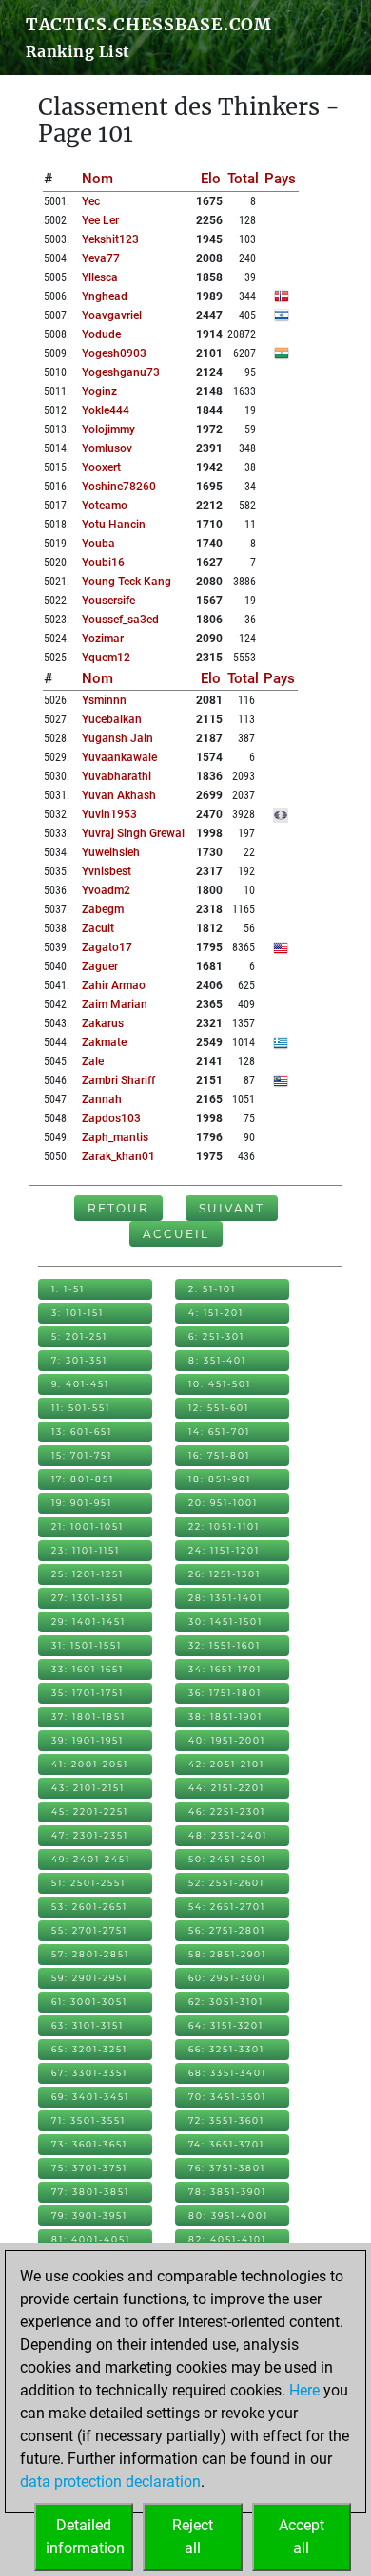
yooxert (101, 467)
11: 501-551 (81, 1408)
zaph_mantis (115, 1137)
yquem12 (106, 658)
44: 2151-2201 (226, 1788)
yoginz (99, 391)
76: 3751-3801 (227, 2168)
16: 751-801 (219, 1455)
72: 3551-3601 (226, 2120)
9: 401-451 (80, 1384)
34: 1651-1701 (225, 1669)
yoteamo (105, 506)
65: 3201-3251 (89, 2049)
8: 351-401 (217, 1360)
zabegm (103, 909)
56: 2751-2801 (227, 1930)
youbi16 (103, 563)
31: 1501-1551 (87, 1645)
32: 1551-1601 (225, 1645)
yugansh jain (117, 738)
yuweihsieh (111, 852)
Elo (211, 179)
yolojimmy (108, 429)
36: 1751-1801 (225, 1693)
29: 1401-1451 (88, 1622)
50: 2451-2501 (227, 1859)
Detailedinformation (85, 2537)
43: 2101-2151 (88, 1788)
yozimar (103, 639)
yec (91, 201)
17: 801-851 (83, 1479)
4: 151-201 (216, 1313)
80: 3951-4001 (228, 2215)
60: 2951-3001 (227, 1978)
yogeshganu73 (121, 372)
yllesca (100, 277)
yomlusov (107, 448)
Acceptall (302, 2537)
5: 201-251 (79, 1336)
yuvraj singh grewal (133, 833)
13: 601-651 (82, 1431)
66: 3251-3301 (226, 2049)
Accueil (176, 1234)
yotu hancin (114, 525)
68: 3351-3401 (227, 2073)
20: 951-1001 (223, 1503)
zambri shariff (118, 1080)
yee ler (100, 220)
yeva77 (101, 258)
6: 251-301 (216, 1336)
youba (98, 544)
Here (304, 2390)
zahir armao (114, 985)
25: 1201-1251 (88, 1574)
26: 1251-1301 (225, 1574)
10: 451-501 (220, 1384)
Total (243, 179)
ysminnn (104, 700)
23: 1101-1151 (86, 1550)
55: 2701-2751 (89, 1930)
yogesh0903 (114, 353)
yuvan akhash (119, 795)
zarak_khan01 (118, 1156)
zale (93, 1061)
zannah (102, 1099)
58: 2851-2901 (227, 1954)
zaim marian (115, 1004)
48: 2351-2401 (228, 1835)
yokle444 (106, 410)
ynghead (105, 296)
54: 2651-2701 (227, 1907)
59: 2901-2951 (89, 1978)
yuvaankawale (119, 757)
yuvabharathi (117, 776)
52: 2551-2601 (226, 1883)
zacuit (98, 928)
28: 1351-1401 (225, 1598)
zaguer (100, 966)
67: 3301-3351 (89, 2073)
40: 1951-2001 (227, 1740)
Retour (118, 1208)
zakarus (103, 1023)
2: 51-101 (212, 1289)
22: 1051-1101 (224, 1527)
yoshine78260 (119, 487)
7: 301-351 (79, 1360)
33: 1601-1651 (88, 1669)
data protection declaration (110, 2481)
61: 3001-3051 (89, 2002)
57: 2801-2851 (90, 1954)
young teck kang (127, 582)
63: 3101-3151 (88, 2025)
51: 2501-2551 (88, 1883)
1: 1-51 (68, 1289)
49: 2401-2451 (91, 1859)
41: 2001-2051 (90, 1764)
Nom (98, 179)
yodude (101, 334)
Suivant (232, 1208)
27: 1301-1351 (88, 1598)
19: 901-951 (82, 1503)
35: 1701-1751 (88, 1693)
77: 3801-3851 (90, 2192)
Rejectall (193, 2537)
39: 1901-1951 (88, 1740)
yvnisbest (107, 871)
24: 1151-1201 (224, 1550)
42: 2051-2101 (226, 1764)
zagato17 (107, 947)
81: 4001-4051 (91, 2239)
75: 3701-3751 (89, 2168)
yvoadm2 (106, 890)
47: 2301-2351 (90, 1835)
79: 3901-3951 (89, 2215)
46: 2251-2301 (227, 1812)
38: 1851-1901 (225, 1717)
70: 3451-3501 (227, 2097)
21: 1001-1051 (88, 1527)
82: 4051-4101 (227, 2239)
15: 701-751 (82, 1455)
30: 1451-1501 (225, 1622)
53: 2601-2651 (89, 1907)
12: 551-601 (219, 1408)
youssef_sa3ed (120, 620)
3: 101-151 (78, 1313)
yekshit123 (110, 239)
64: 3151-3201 (226, 2025)
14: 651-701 (219, 1431)
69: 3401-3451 (90, 2097)
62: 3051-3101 (226, 2002)
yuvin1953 (109, 814)
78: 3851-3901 (227, 2192)
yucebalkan (112, 719)
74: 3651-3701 (226, 2144)
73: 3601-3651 (89, 2144)
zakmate (104, 1042)
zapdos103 (111, 1118)
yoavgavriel (112, 315)
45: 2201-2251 (90, 1812)
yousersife (108, 601)
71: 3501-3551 (88, 2120)
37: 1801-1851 (88, 1717)
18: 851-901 (220, 1479)
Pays (280, 179)
